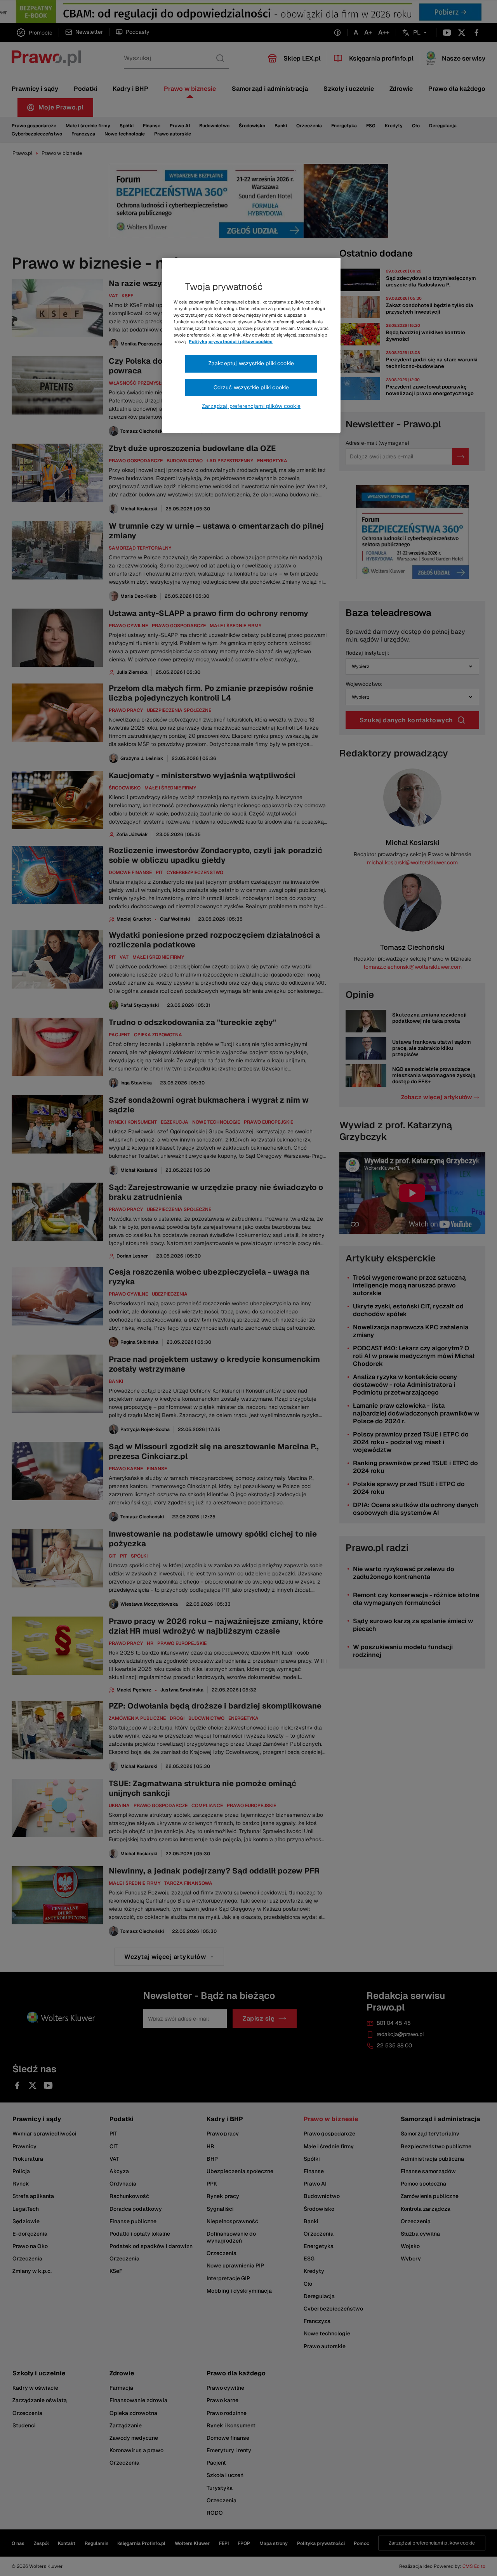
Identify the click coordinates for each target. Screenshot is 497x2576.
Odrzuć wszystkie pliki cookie (251, 387)
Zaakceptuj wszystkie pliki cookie (251, 363)
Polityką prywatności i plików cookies (231, 342)
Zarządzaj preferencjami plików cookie (251, 406)
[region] (251, 345)
